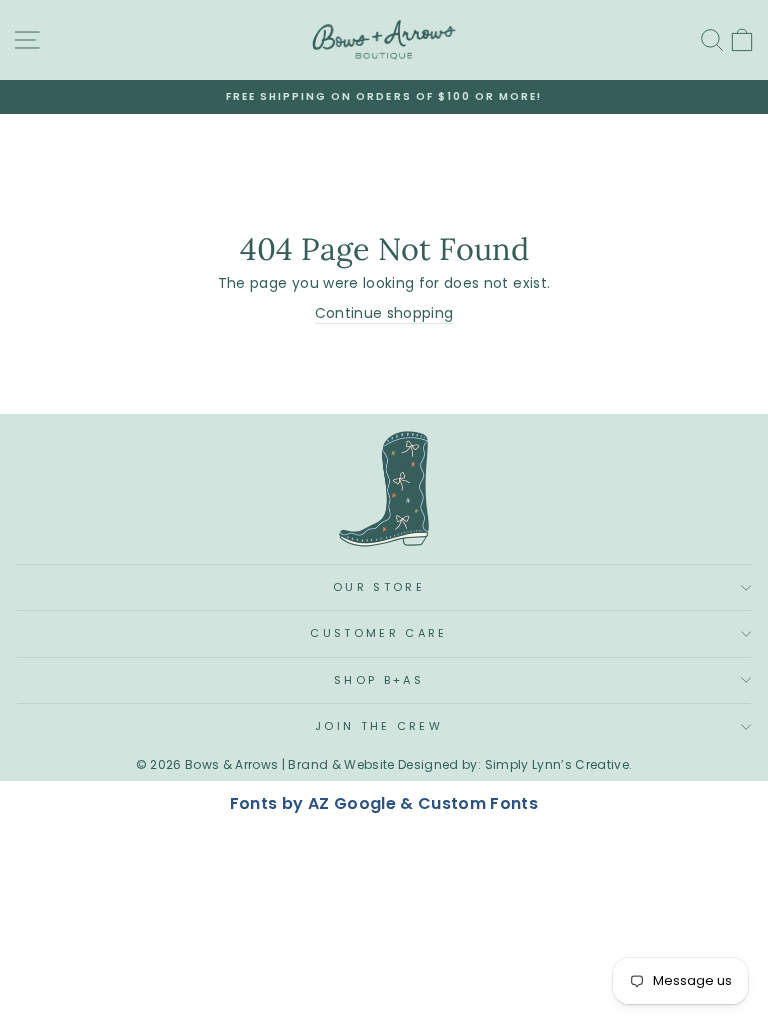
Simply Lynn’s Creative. (559, 764)
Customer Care (378, 633)
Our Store (379, 587)
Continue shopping (384, 313)
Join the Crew (379, 726)
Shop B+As (379, 680)
